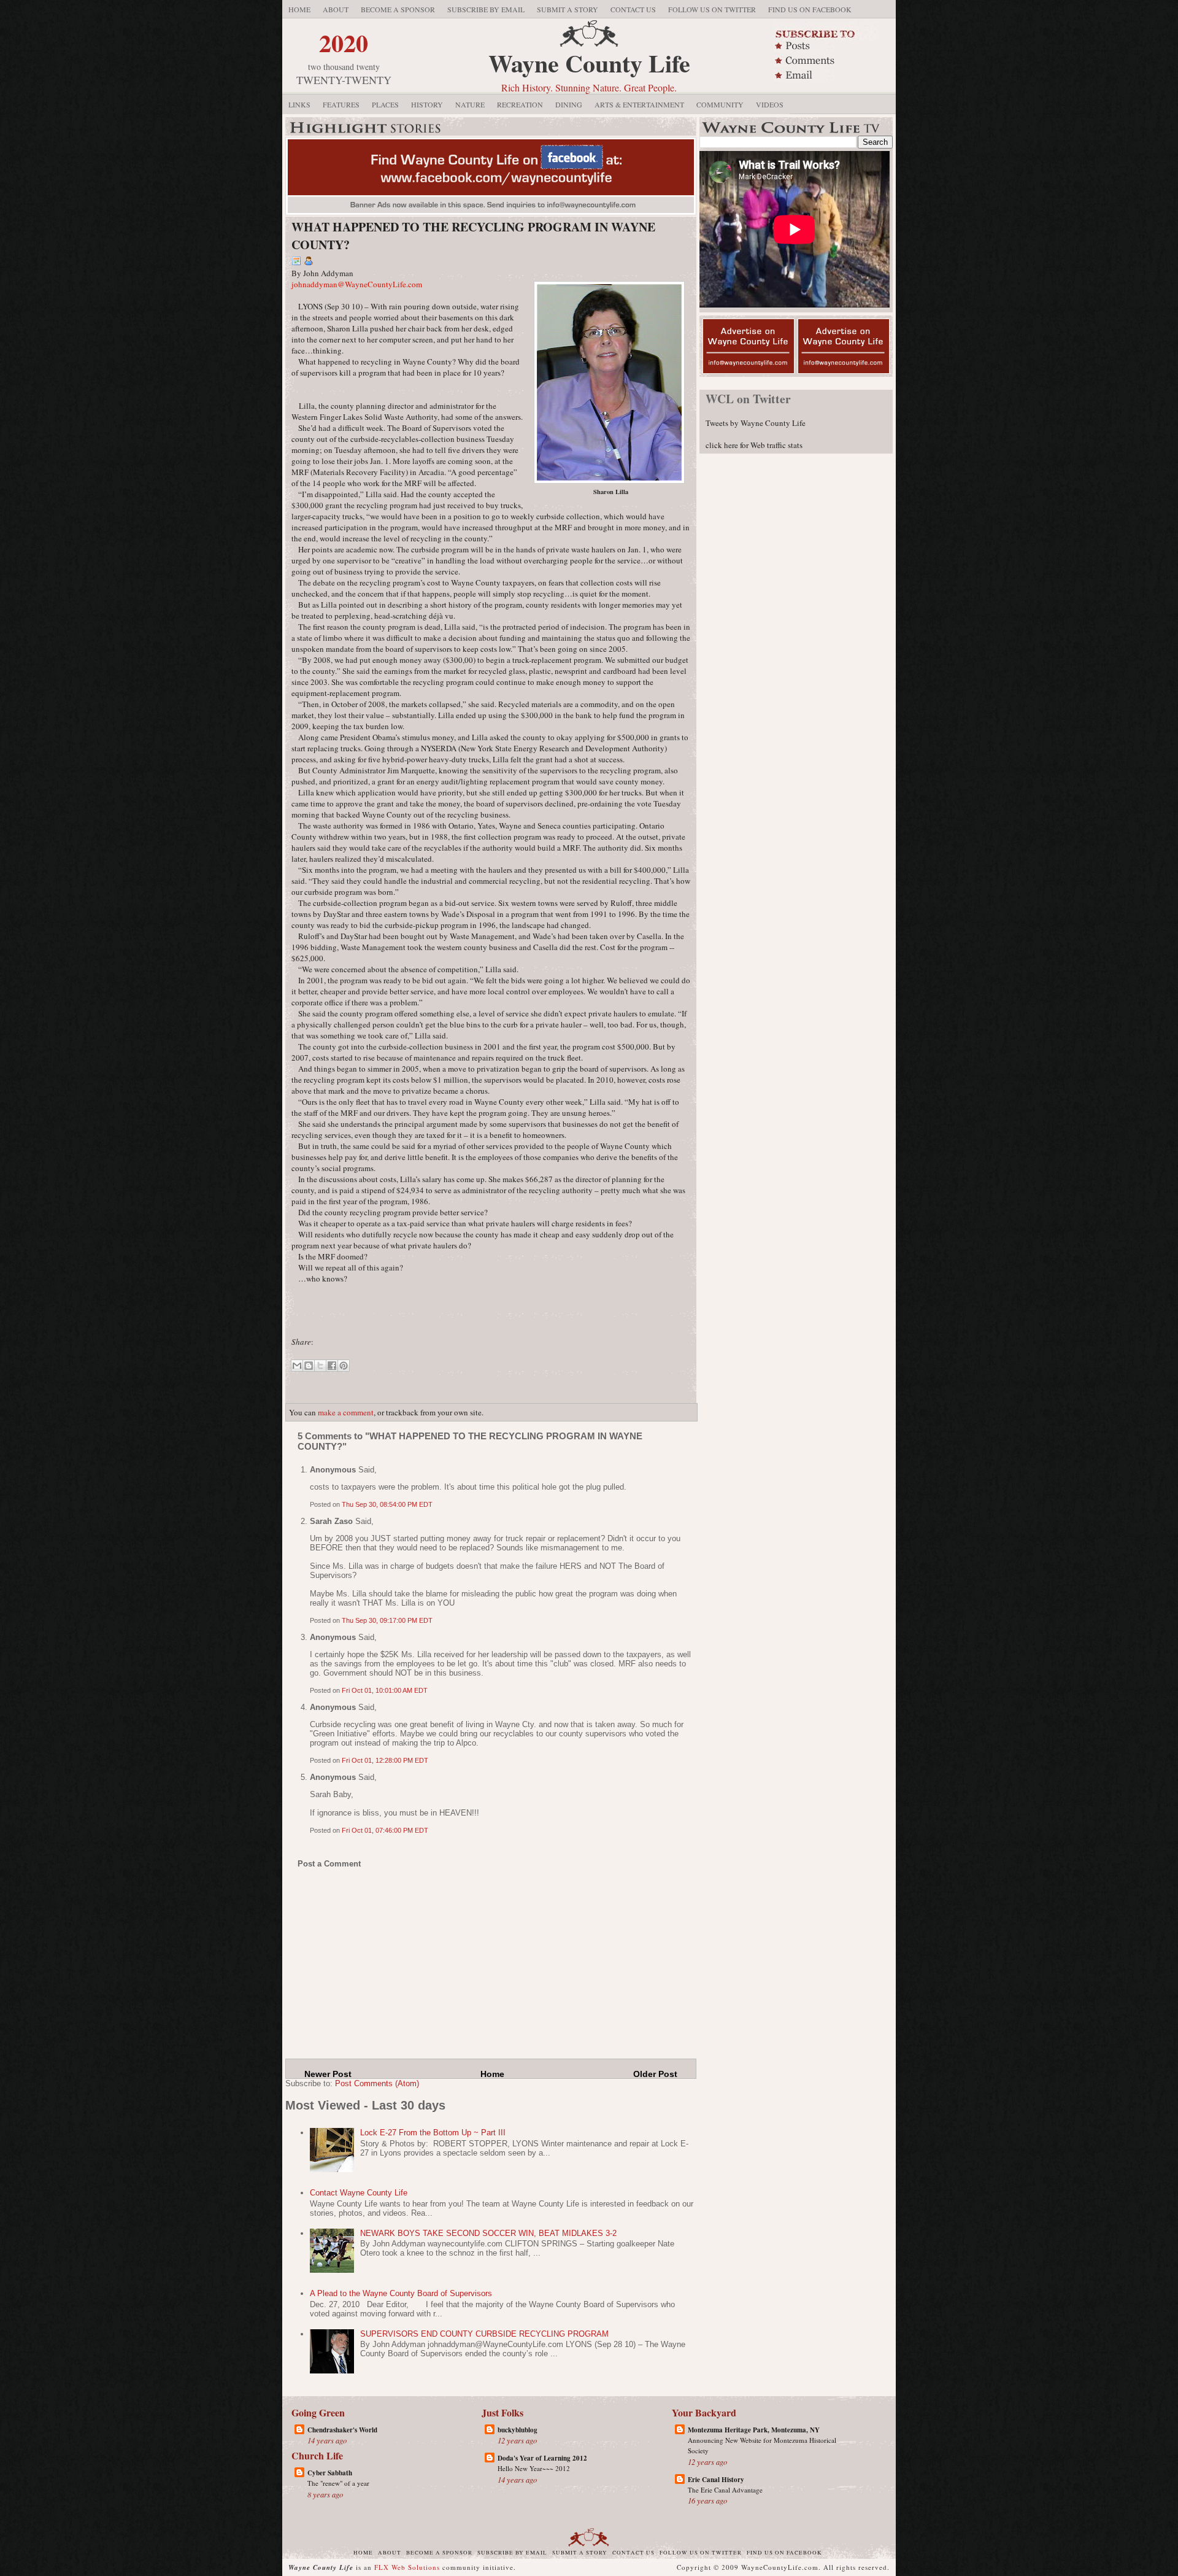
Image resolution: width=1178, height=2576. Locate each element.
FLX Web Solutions (407, 2567)
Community (720, 104)
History (427, 104)
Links (299, 104)
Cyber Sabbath (330, 2473)
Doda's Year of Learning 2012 (542, 2458)
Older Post (655, 2074)
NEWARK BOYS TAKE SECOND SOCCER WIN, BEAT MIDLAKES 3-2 (488, 2233)
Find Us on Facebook (810, 9)
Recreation (520, 104)
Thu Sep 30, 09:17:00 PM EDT (387, 1620)
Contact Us (633, 9)
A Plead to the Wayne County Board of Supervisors (401, 2293)
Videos (770, 104)
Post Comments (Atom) (377, 2083)
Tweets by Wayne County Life (756, 423)
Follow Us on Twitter (712, 9)
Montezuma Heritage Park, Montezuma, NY (754, 2430)
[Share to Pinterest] (344, 1366)
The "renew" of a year (338, 2483)
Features (341, 104)
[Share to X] (320, 1366)
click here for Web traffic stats (754, 445)
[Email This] (297, 1366)
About (336, 9)
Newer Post (328, 2074)
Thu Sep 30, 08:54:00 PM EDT (387, 1504)
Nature (470, 104)
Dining (569, 104)
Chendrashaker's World (342, 2430)
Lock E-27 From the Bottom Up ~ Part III (433, 2133)
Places (385, 104)
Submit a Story (568, 9)
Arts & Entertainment (639, 104)
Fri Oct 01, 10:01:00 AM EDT (385, 1690)
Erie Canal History (716, 2480)
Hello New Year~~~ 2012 (534, 2468)
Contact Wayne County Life (359, 2193)
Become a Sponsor (398, 9)
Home (299, 9)
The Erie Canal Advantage (725, 2490)
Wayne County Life (589, 63)
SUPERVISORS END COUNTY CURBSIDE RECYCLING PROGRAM (484, 2334)
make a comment (346, 1412)
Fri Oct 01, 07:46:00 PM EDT (385, 1830)
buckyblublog (518, 2430)
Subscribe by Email (486, 9)
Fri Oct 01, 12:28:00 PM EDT (385, 1760)
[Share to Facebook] (332, 1366)
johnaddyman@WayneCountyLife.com (357, 284)
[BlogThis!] (309, 1366)
